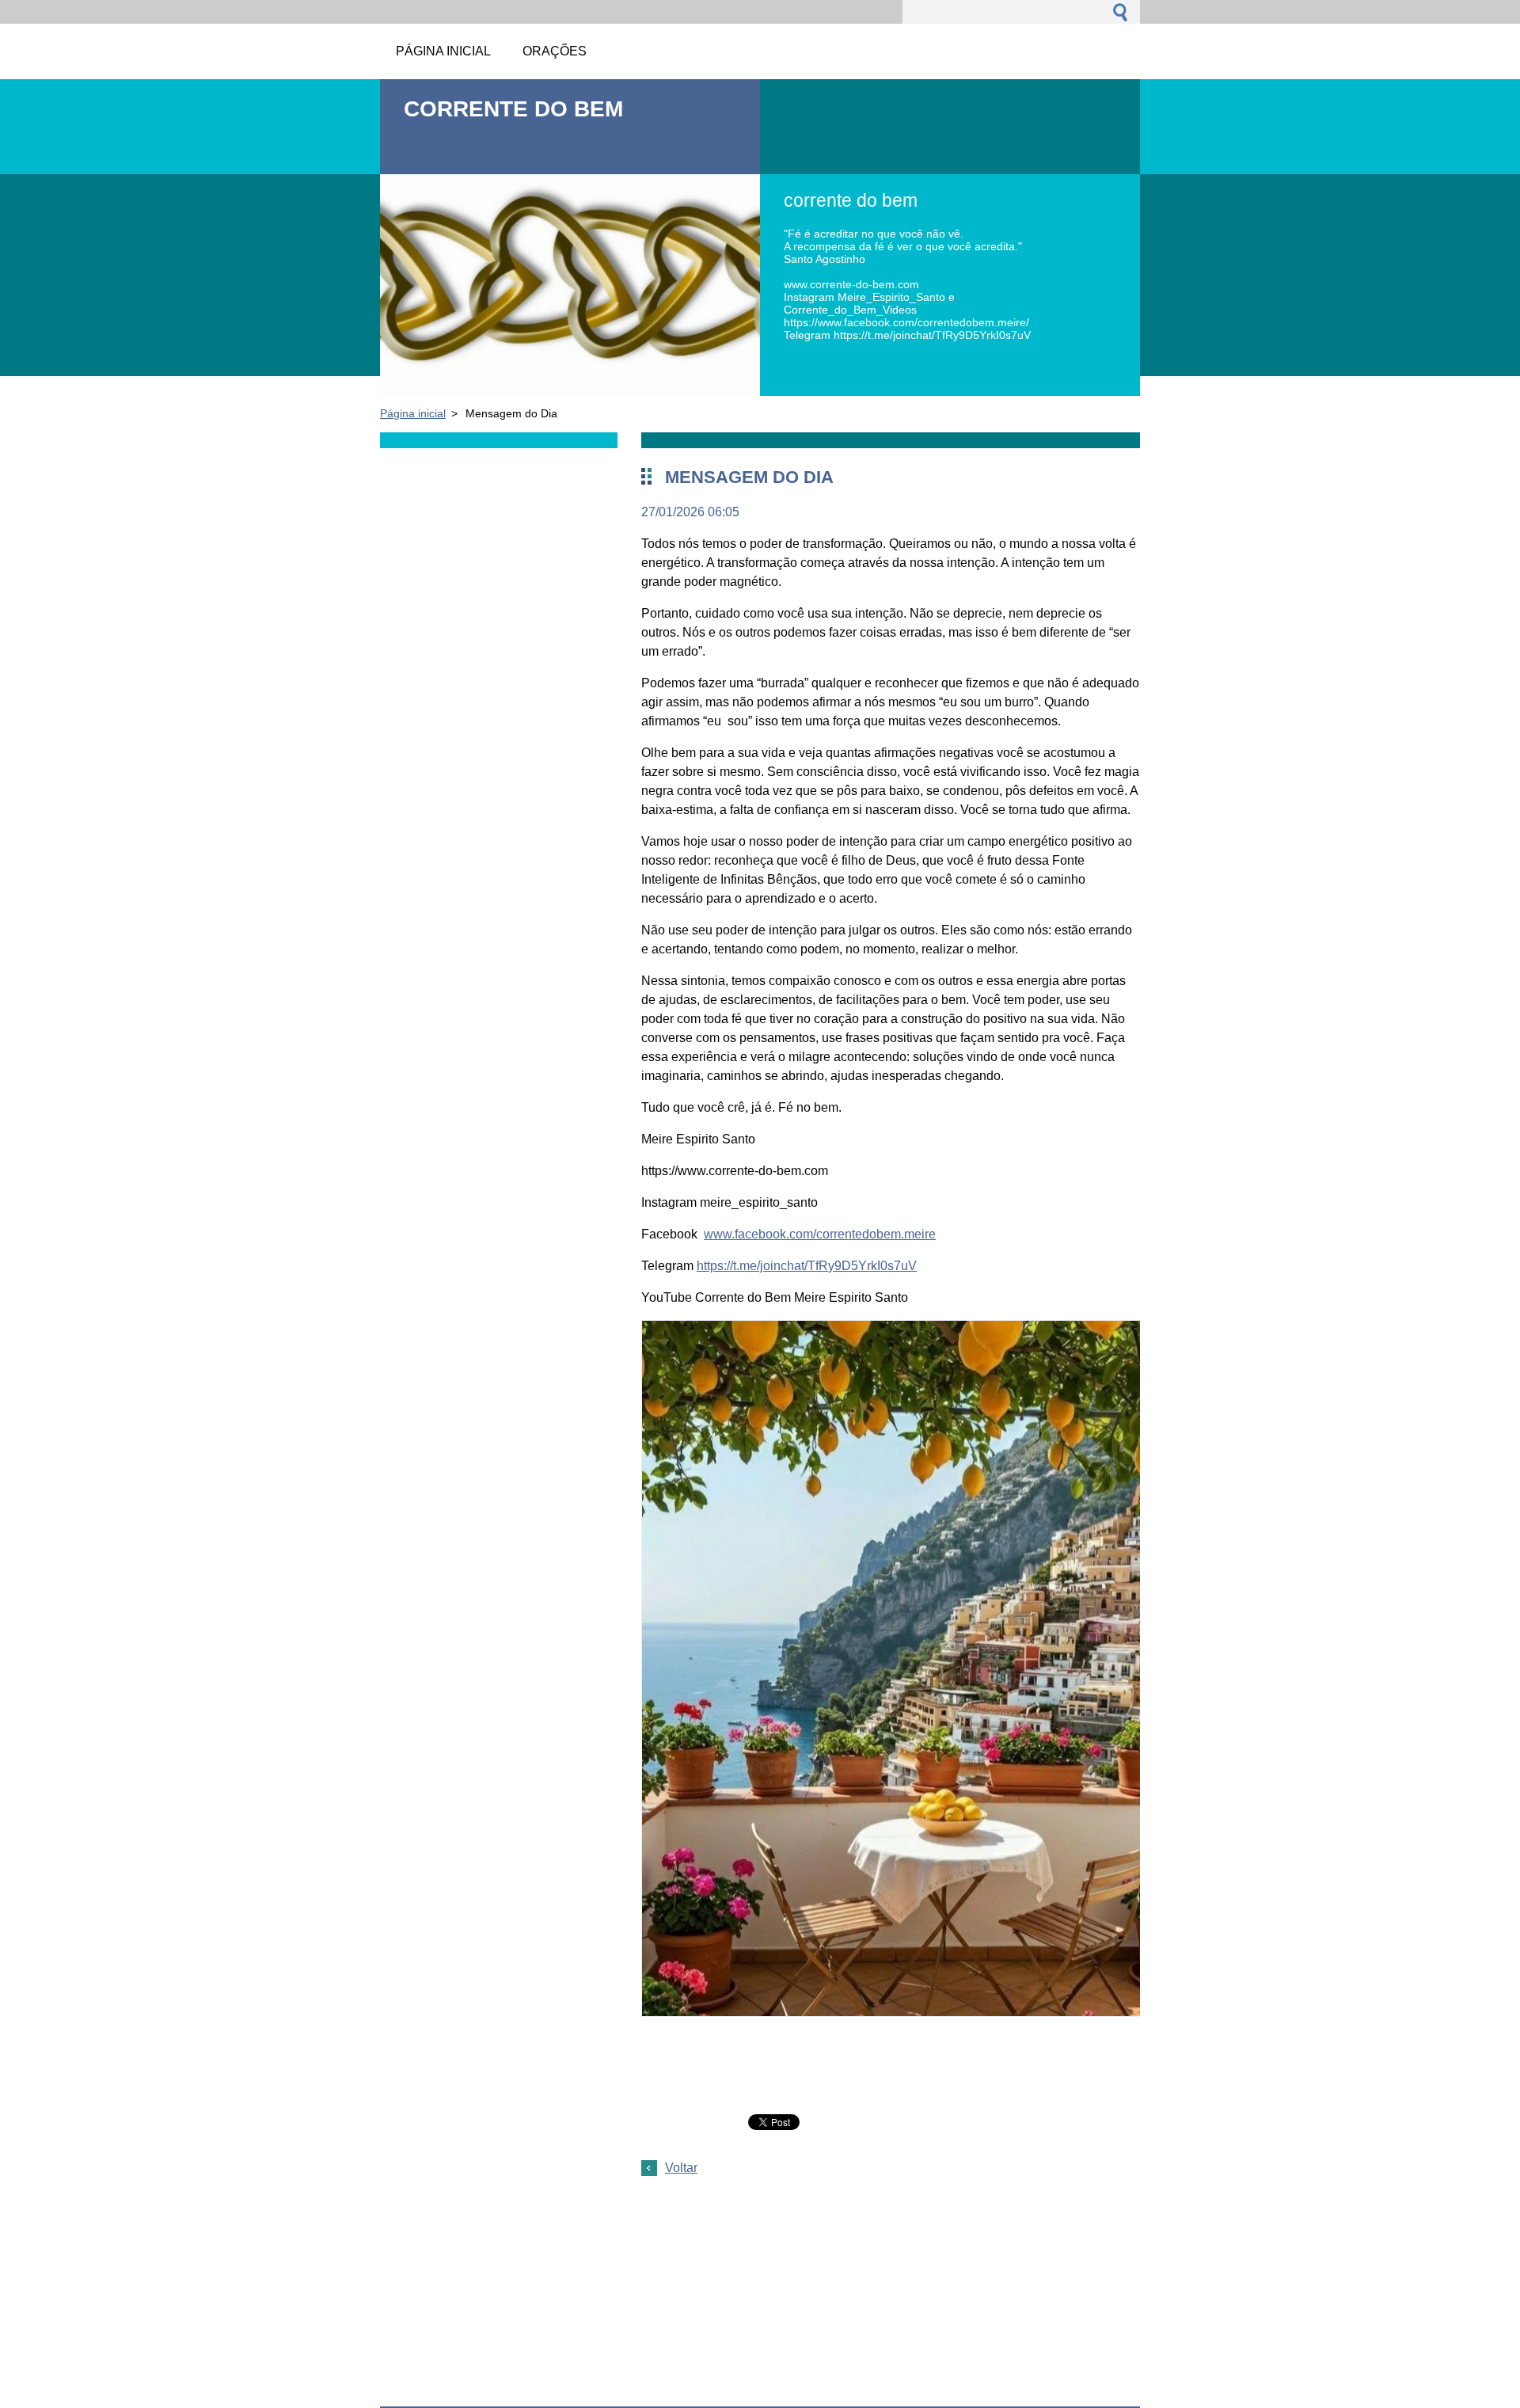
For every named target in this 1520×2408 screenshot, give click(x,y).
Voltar (681, 2168)
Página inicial (413, 413)
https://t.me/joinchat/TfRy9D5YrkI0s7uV (807, 1266)
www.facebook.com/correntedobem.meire (820, 1234)
